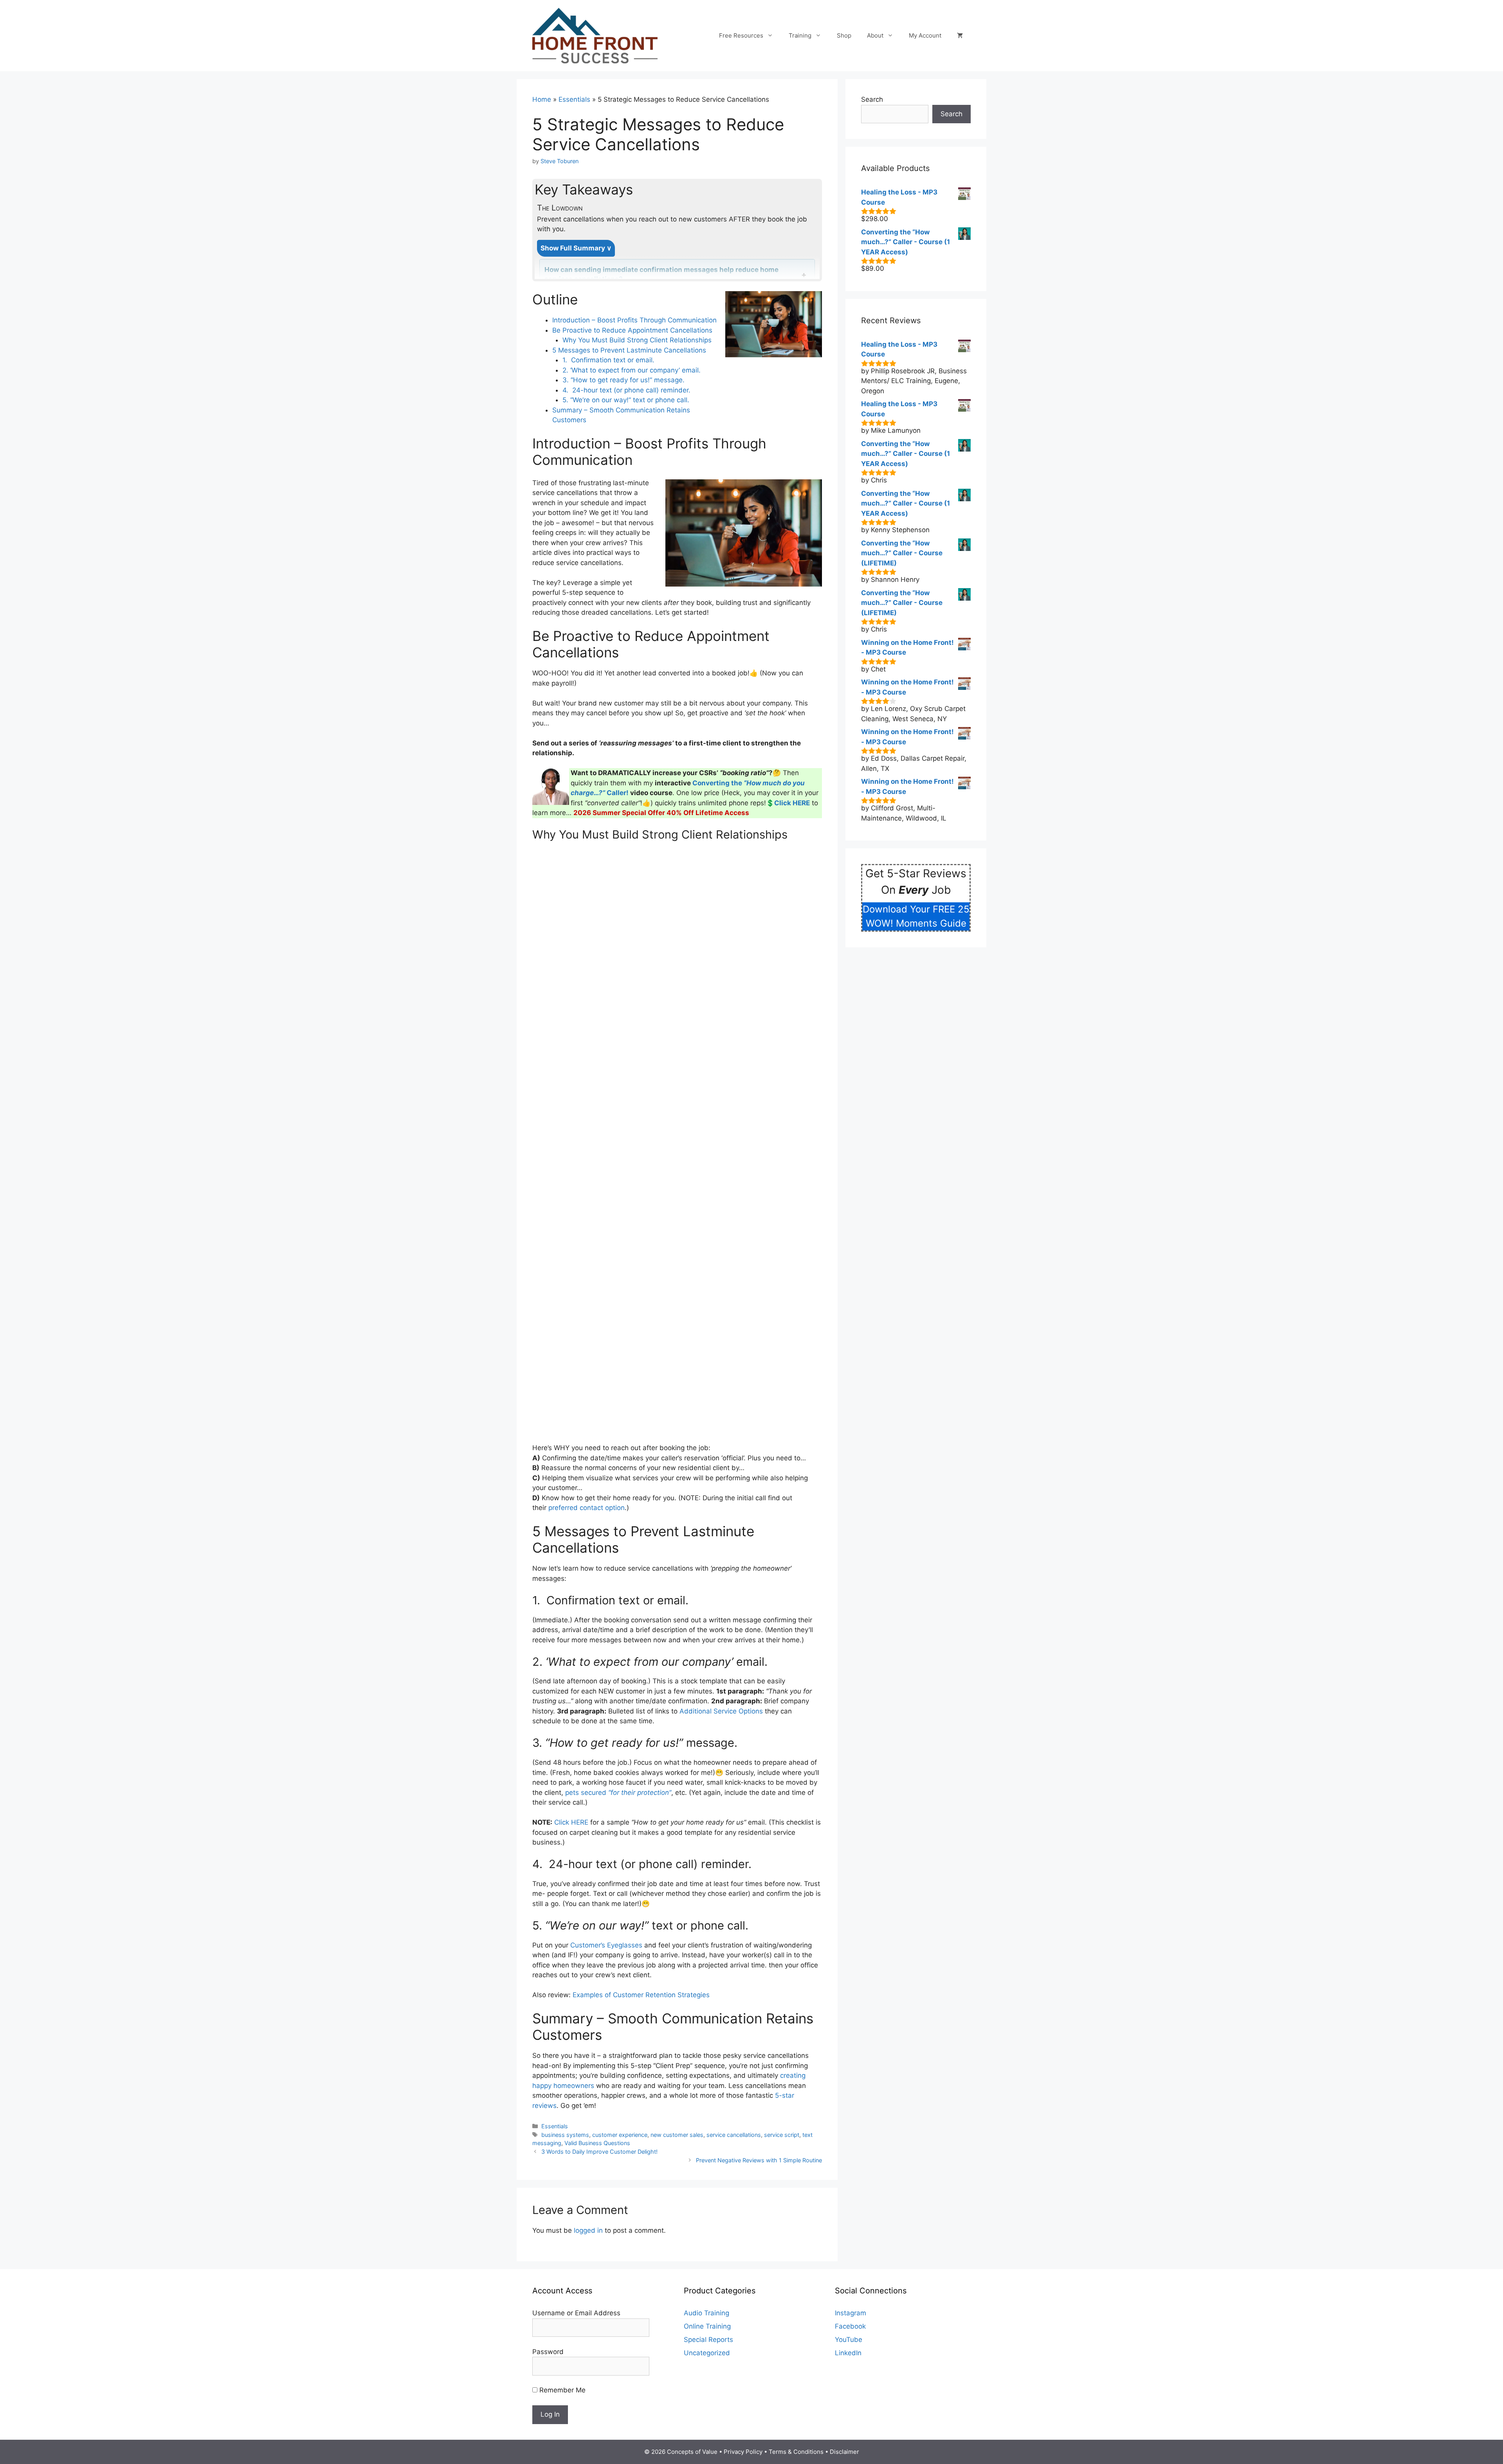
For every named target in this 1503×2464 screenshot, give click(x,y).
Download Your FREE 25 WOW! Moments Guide (916, 916)
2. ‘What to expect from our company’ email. (633, 370)
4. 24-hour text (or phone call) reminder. (626, 390)
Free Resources (741, 35)
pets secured (618, 1793)
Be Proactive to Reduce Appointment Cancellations (632, 330)
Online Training (707, 2326)
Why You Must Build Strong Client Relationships (637, 340)
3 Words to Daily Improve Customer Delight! (599, 2152)
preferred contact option (587, 1508)
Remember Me (561, 2390)
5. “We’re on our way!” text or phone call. (627, 400)
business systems (565, 2135)
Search (872, 99)
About (875, 35)
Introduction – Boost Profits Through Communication (634, 320)
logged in (588, 2230)
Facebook (850, 2326)
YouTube (849, 2340)
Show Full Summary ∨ (576, 248)
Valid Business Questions (597, 2143)
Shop (844, 35)
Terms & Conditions (796, 2452)
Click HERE (571, 1822)
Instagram (851, 2313)
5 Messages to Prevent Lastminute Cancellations (629, 350)
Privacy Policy (743, 2452)
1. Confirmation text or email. (608, 360)
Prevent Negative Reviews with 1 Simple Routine (759, 2160)
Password (548, 2352)
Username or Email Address (576, 2313)
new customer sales (677, 2135)
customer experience (620, 2135)
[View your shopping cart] (960, 36)
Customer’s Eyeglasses (606, 1945)
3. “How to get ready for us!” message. (624, 380)
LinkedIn (848, 2353)
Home (542, 99)
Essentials (574, 99)
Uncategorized (707, 2353)
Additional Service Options (721, 1711)
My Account (925, 35)
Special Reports (708, 2340)
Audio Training (706, 2313)
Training (800, 35)
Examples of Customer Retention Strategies (641, 1995)
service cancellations (734, 2135)
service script (782, 2135)
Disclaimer (844, 2452)
